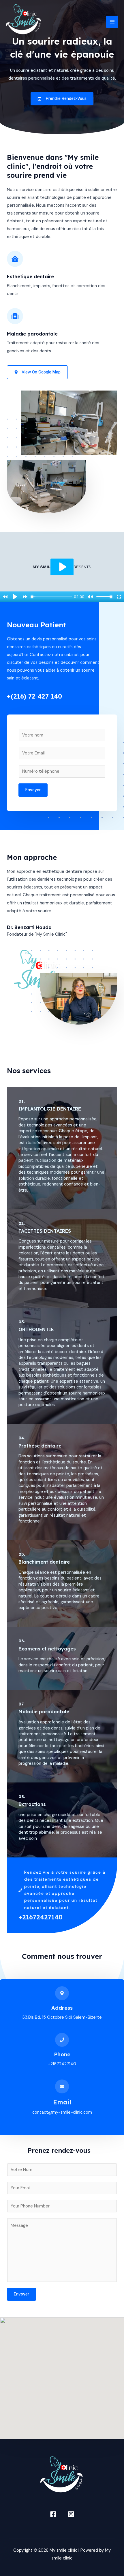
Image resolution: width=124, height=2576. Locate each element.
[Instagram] (71, 2514)
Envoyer (33, 790)
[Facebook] (53, 2514)
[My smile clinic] (24, 22)
